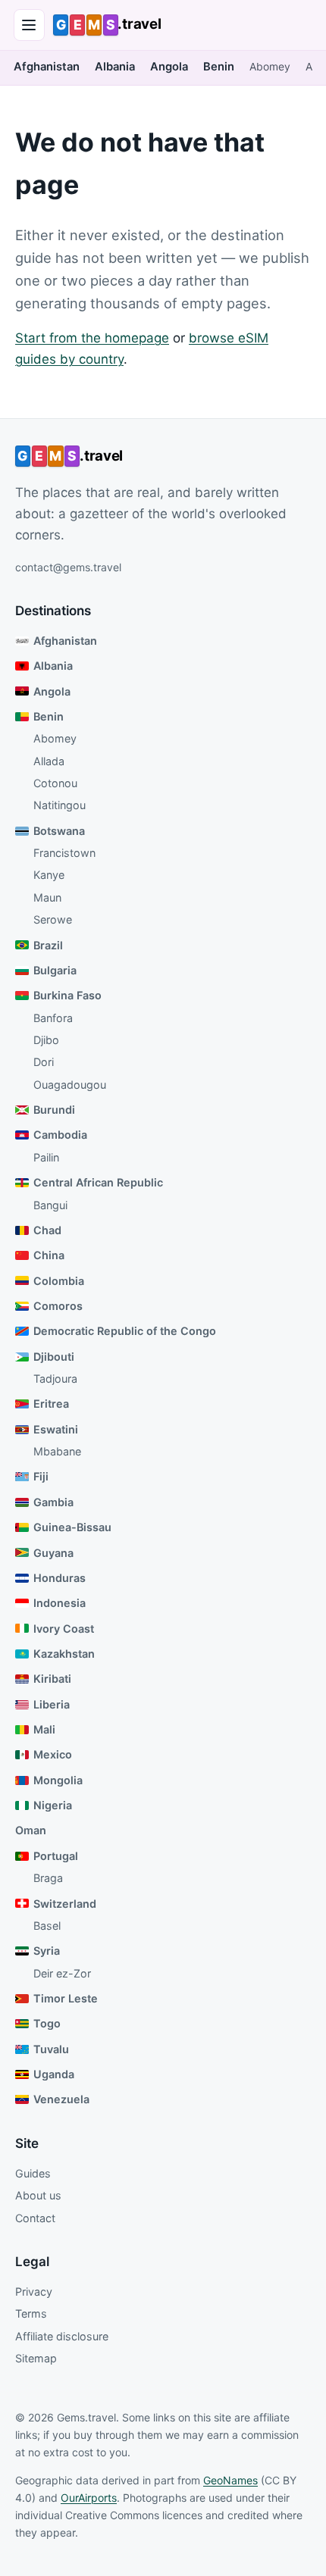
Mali (44, 1729)
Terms (31, 2313)
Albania (115, 67)
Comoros (58, 1306)
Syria (47, 1951)
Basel (47, 1926)
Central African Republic (98, 1182)
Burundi (54, 1110)
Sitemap (36, 2358)
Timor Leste (66, 1998)
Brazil (48, 945)
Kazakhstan (64, 1654)
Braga (48, 1878)
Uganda (54, 2074)
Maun (47, 897)
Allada (49, 761)
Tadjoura (55, 1379)
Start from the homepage (92, 338)
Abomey (270, 67)
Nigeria (53, 1805)
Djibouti (54, 1357)
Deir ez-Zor (62, 1973)
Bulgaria (55, 970)
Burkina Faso (67, 995)
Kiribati (52, 1679)
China (49, 1255)
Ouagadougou (70, 1085)
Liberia (52, 1704)
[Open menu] (30, 25)
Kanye (49, 875)
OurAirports (89, 2498)
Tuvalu (51, 2049)
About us (38, 2195)
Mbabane (57, 1451)
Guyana (53, 1553)
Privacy (34, 2292)
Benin (219, 67)
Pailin (46, 1157)
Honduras (60, 1578)
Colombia (59, 1281)
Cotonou (55, 783)
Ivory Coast (64, 1629)
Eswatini (56, 1429)
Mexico (53, 1754)
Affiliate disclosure (62, 2336)
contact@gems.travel (68, 567)
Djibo (46, 1040)
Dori (44, 1062)
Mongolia (58, 1780)
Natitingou (60, 805)
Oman (31, 1830)
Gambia (53, 1502)
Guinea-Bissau (72, 1527)
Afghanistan (47, 67)
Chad (47, 1230)
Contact (35, 2218)
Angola (169, 67)
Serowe (53, 919)
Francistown (64, 853)
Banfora (53, 1018)
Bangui (50, 1205)
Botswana (59, 831)
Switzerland (65, 1904)
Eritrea (51, 1404)
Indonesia (60, 1603)
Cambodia (60, 1135)
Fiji (41, 1476)
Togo (47, 2023)
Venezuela (61, 2099)
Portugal (56, 1856)
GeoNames (230, 2480)
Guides (33, 2173)
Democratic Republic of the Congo (125, 1331)
